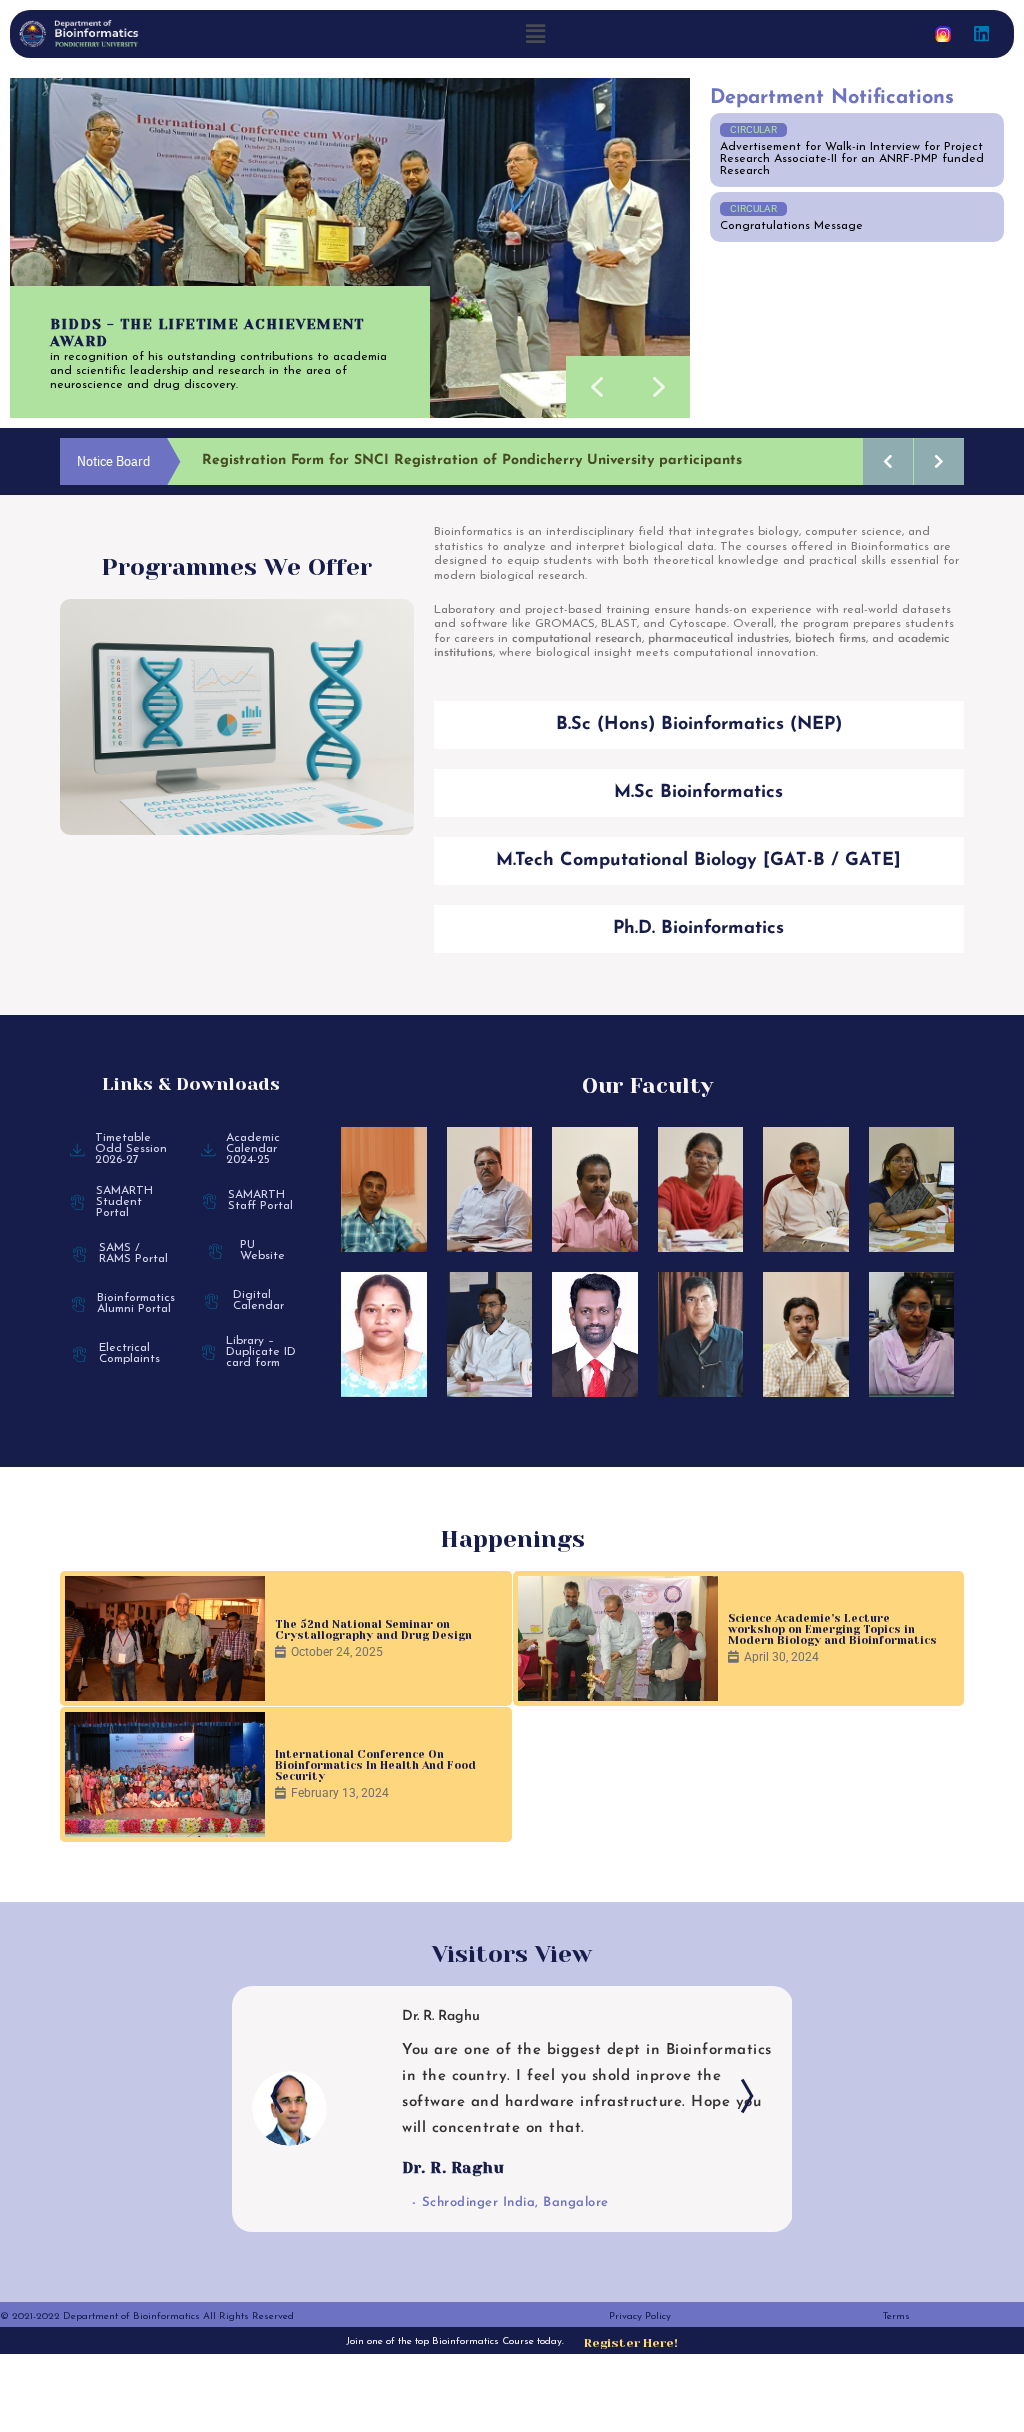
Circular (753, 129)
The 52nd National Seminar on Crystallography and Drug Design (373, 1630)
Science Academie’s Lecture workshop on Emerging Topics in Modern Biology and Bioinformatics (832, 1629)
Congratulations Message (791, 226)
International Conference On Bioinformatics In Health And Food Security (375, 1765)
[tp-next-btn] (742, 2100)
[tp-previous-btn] (282, 2100)
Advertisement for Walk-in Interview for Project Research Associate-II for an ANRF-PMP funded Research (852, 159)
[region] (350, 248)
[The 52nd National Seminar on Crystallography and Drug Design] (165, 1638)
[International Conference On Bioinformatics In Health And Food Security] (165, 1774)
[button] (536, 33)
